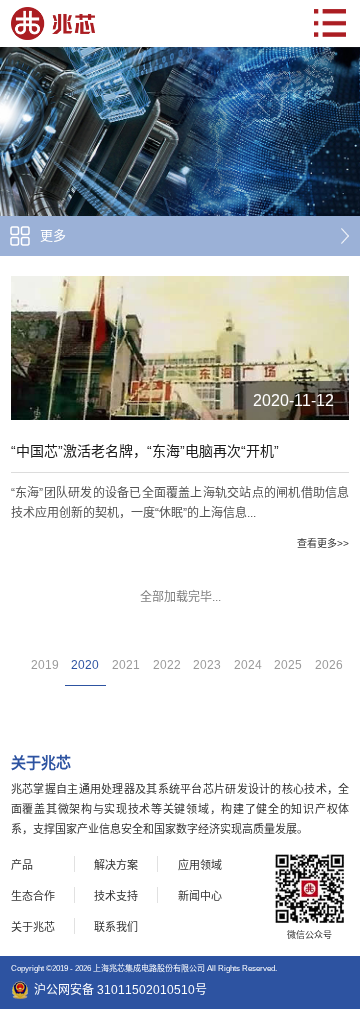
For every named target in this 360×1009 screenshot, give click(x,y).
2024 (248, 665)
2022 (167, 665)
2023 (207, 665)
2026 (329, 665)
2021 (126, 665)
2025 (288, 665)
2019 (45, 665)
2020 (85, 665)
